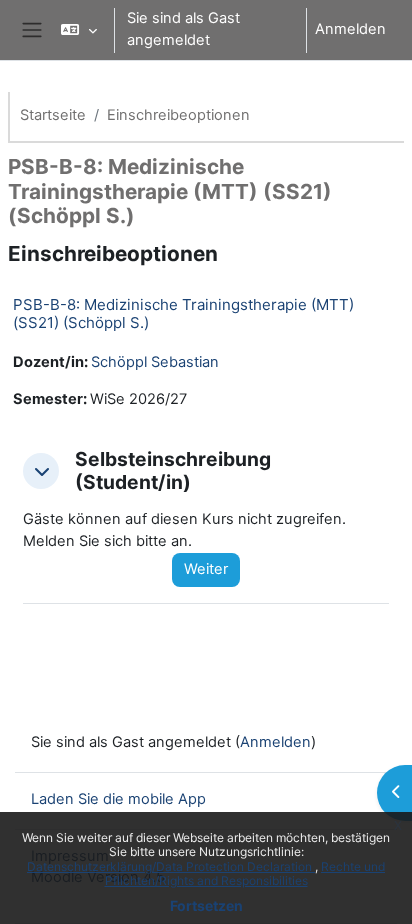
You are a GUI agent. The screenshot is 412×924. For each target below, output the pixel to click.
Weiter (206, 569)
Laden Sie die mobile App (118, 799)
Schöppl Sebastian (155, 362)
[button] (78, 30)
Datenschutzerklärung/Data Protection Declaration (171, 866)
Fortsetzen (206, 905)
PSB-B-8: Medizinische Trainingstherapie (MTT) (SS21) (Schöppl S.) (183, 313)
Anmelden (350, 29)
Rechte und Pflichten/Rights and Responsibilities (245, 873)
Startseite (53, 115)
